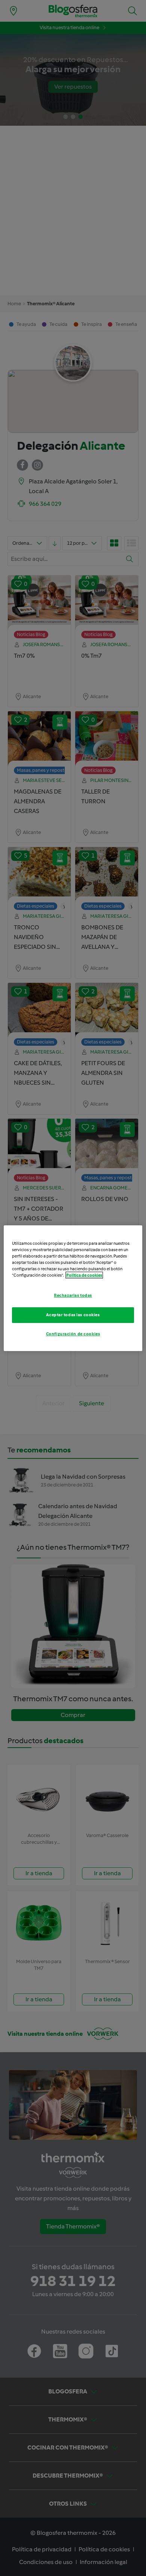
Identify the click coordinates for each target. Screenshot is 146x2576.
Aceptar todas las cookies (73, 1315)
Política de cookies (84, 1275)
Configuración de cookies (73, 1334)
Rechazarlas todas (73, 1295)
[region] (73, 1288)
